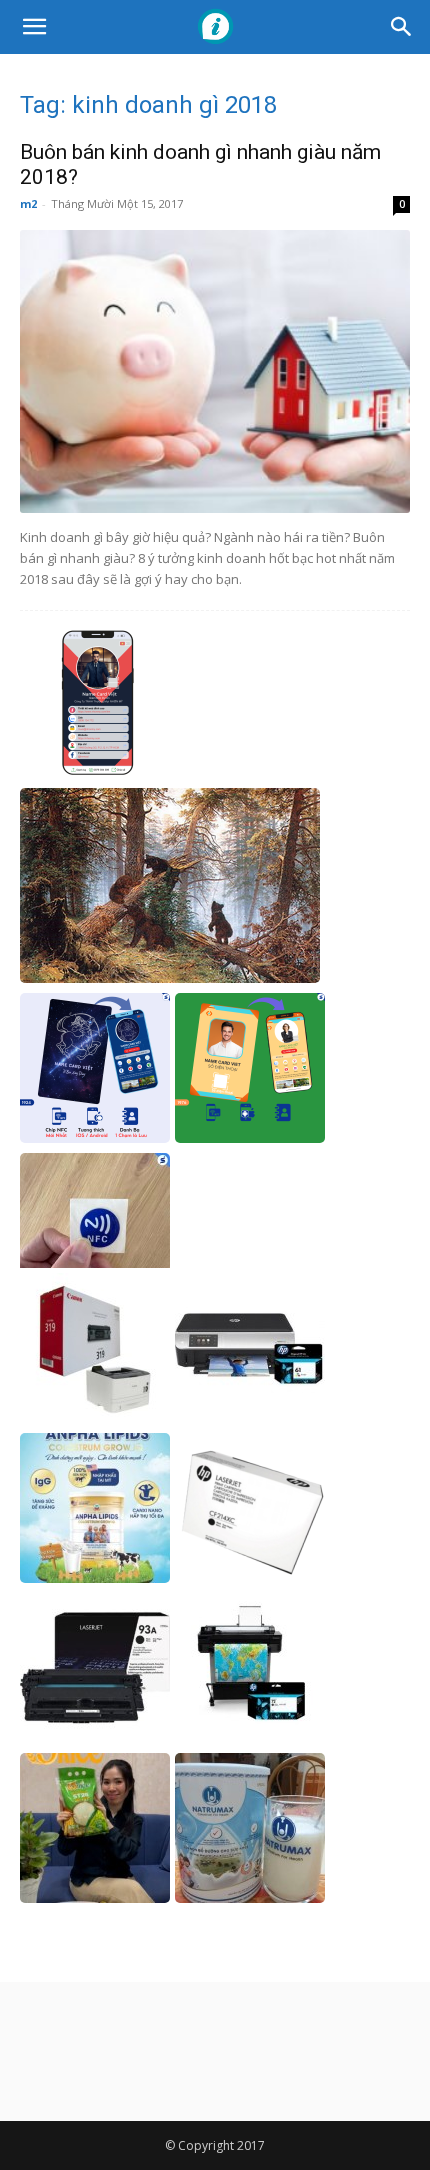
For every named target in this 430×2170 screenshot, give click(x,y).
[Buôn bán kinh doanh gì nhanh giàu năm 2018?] (215, 371)
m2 (28, 203)
